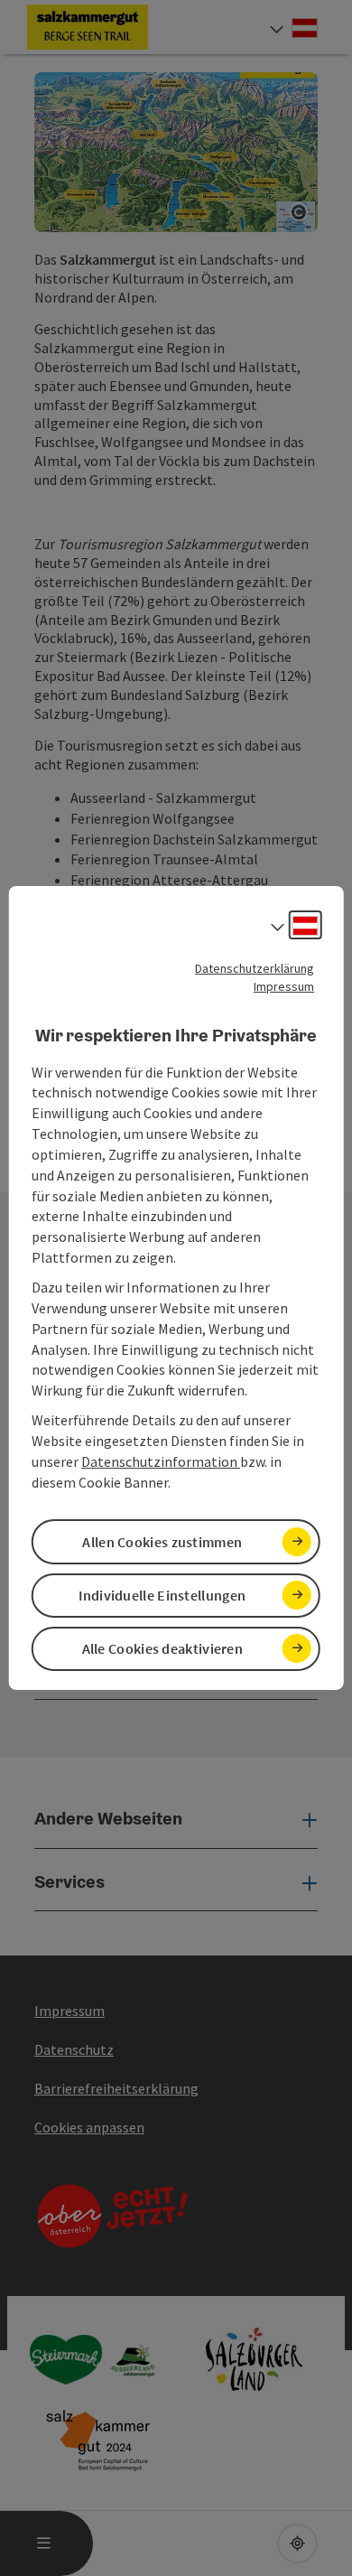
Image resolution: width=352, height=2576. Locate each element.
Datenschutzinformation (161, 1461)
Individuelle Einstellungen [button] (162, 1595)
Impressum (284, 986)
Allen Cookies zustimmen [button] (162, 1542)
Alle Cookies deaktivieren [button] (163, 1648)
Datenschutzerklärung (255, 968)
